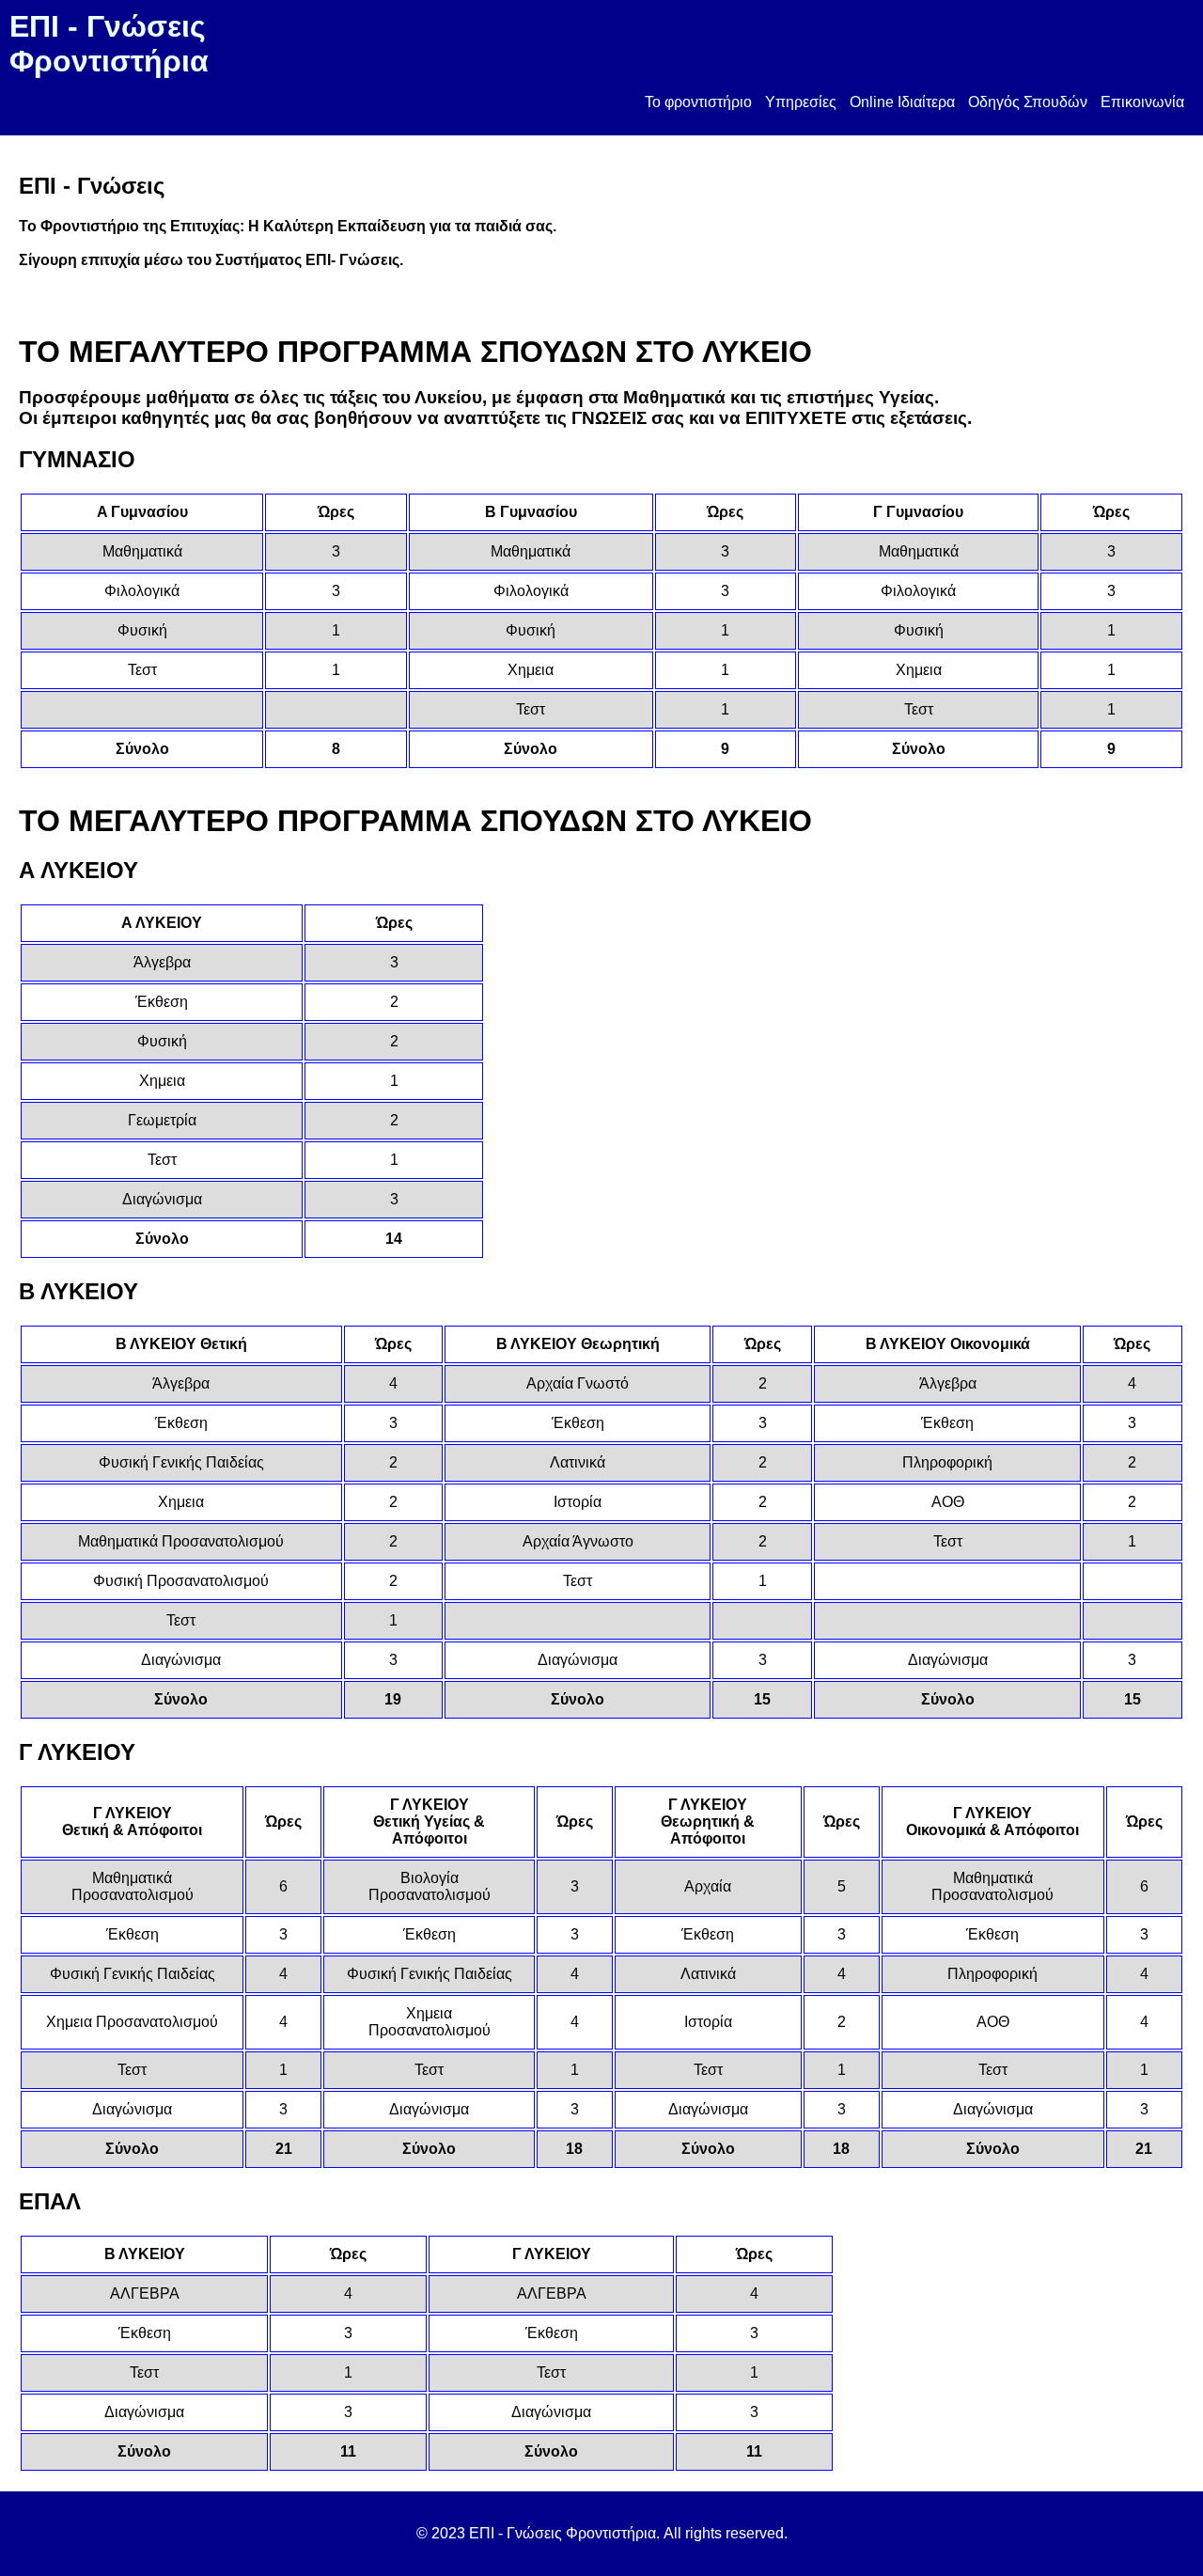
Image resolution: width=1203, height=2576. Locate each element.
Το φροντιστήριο (698, 102)
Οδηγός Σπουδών (1028, 102)
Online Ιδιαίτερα (902, 102)
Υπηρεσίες (801, 102)
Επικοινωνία (1142, 102)
